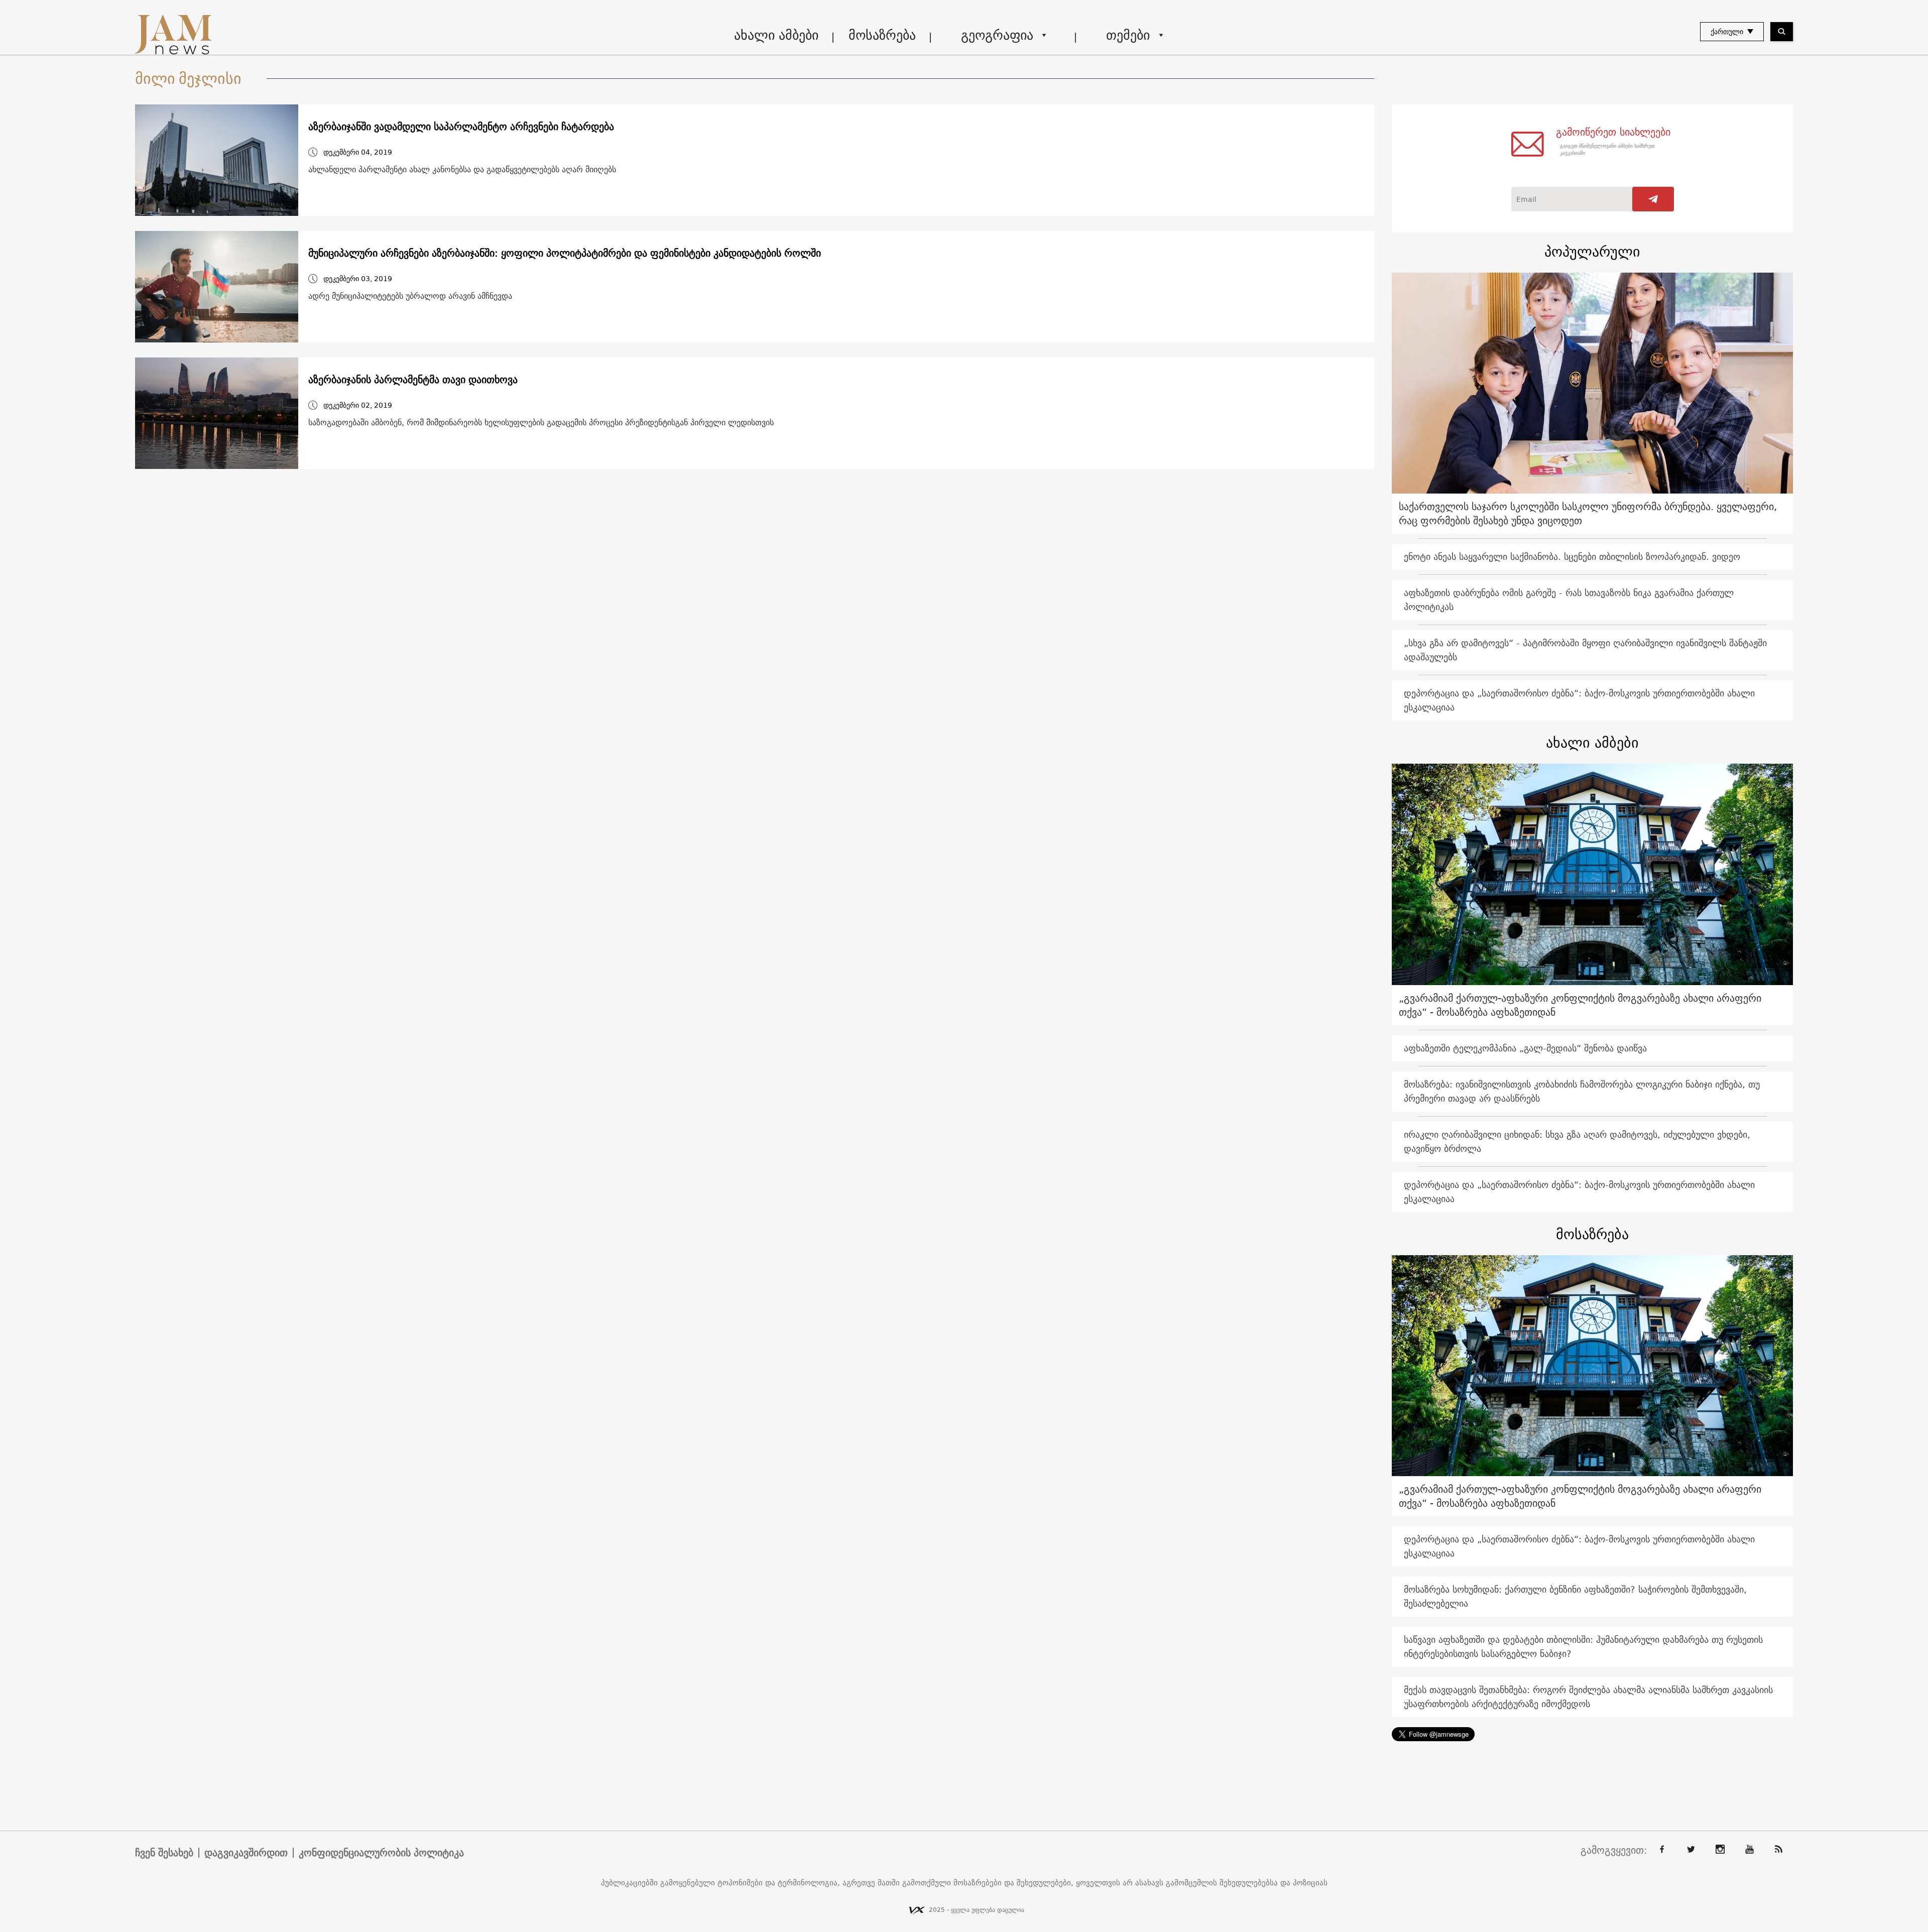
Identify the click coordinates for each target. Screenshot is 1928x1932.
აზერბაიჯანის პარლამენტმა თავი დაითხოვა (413, 380)
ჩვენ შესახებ (164, 1853)
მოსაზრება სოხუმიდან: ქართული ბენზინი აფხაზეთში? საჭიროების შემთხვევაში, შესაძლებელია (1575, 1596)
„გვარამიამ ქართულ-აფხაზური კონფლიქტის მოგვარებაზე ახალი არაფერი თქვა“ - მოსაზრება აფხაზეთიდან (1580, 1005)
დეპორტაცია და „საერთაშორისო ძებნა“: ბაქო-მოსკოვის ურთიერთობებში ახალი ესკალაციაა (1579, 700)
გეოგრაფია (997, 35)
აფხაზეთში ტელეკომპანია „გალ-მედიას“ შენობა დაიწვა (1525, 1048)
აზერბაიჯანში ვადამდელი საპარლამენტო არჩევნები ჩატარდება (461, 127)
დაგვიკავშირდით (246, 1853)
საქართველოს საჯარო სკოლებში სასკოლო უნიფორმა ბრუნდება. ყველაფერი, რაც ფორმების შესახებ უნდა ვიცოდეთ (1588, 513)
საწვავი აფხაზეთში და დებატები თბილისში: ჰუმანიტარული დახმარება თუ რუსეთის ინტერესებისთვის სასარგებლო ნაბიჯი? (1583, 1647)
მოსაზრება (882, 35)
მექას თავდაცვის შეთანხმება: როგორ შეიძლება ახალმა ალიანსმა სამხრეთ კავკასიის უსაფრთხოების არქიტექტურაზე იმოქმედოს (1588, 1697)
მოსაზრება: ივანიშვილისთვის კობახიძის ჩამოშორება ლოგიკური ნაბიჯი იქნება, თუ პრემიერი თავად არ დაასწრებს (1582, 1091)
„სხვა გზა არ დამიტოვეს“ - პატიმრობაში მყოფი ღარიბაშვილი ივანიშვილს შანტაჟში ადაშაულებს (1585, 650)
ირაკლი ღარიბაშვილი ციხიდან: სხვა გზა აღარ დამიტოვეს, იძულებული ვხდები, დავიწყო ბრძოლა (1577, 1141)
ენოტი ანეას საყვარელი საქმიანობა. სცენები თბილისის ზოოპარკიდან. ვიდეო (1572, 557)
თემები (1128, 35)
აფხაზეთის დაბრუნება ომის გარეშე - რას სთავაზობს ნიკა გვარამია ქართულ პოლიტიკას (1569, 600)
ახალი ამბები (776, 35)
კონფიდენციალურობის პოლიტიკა (381, 1853)
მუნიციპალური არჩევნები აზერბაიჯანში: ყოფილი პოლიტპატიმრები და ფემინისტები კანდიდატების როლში (565, 253)
